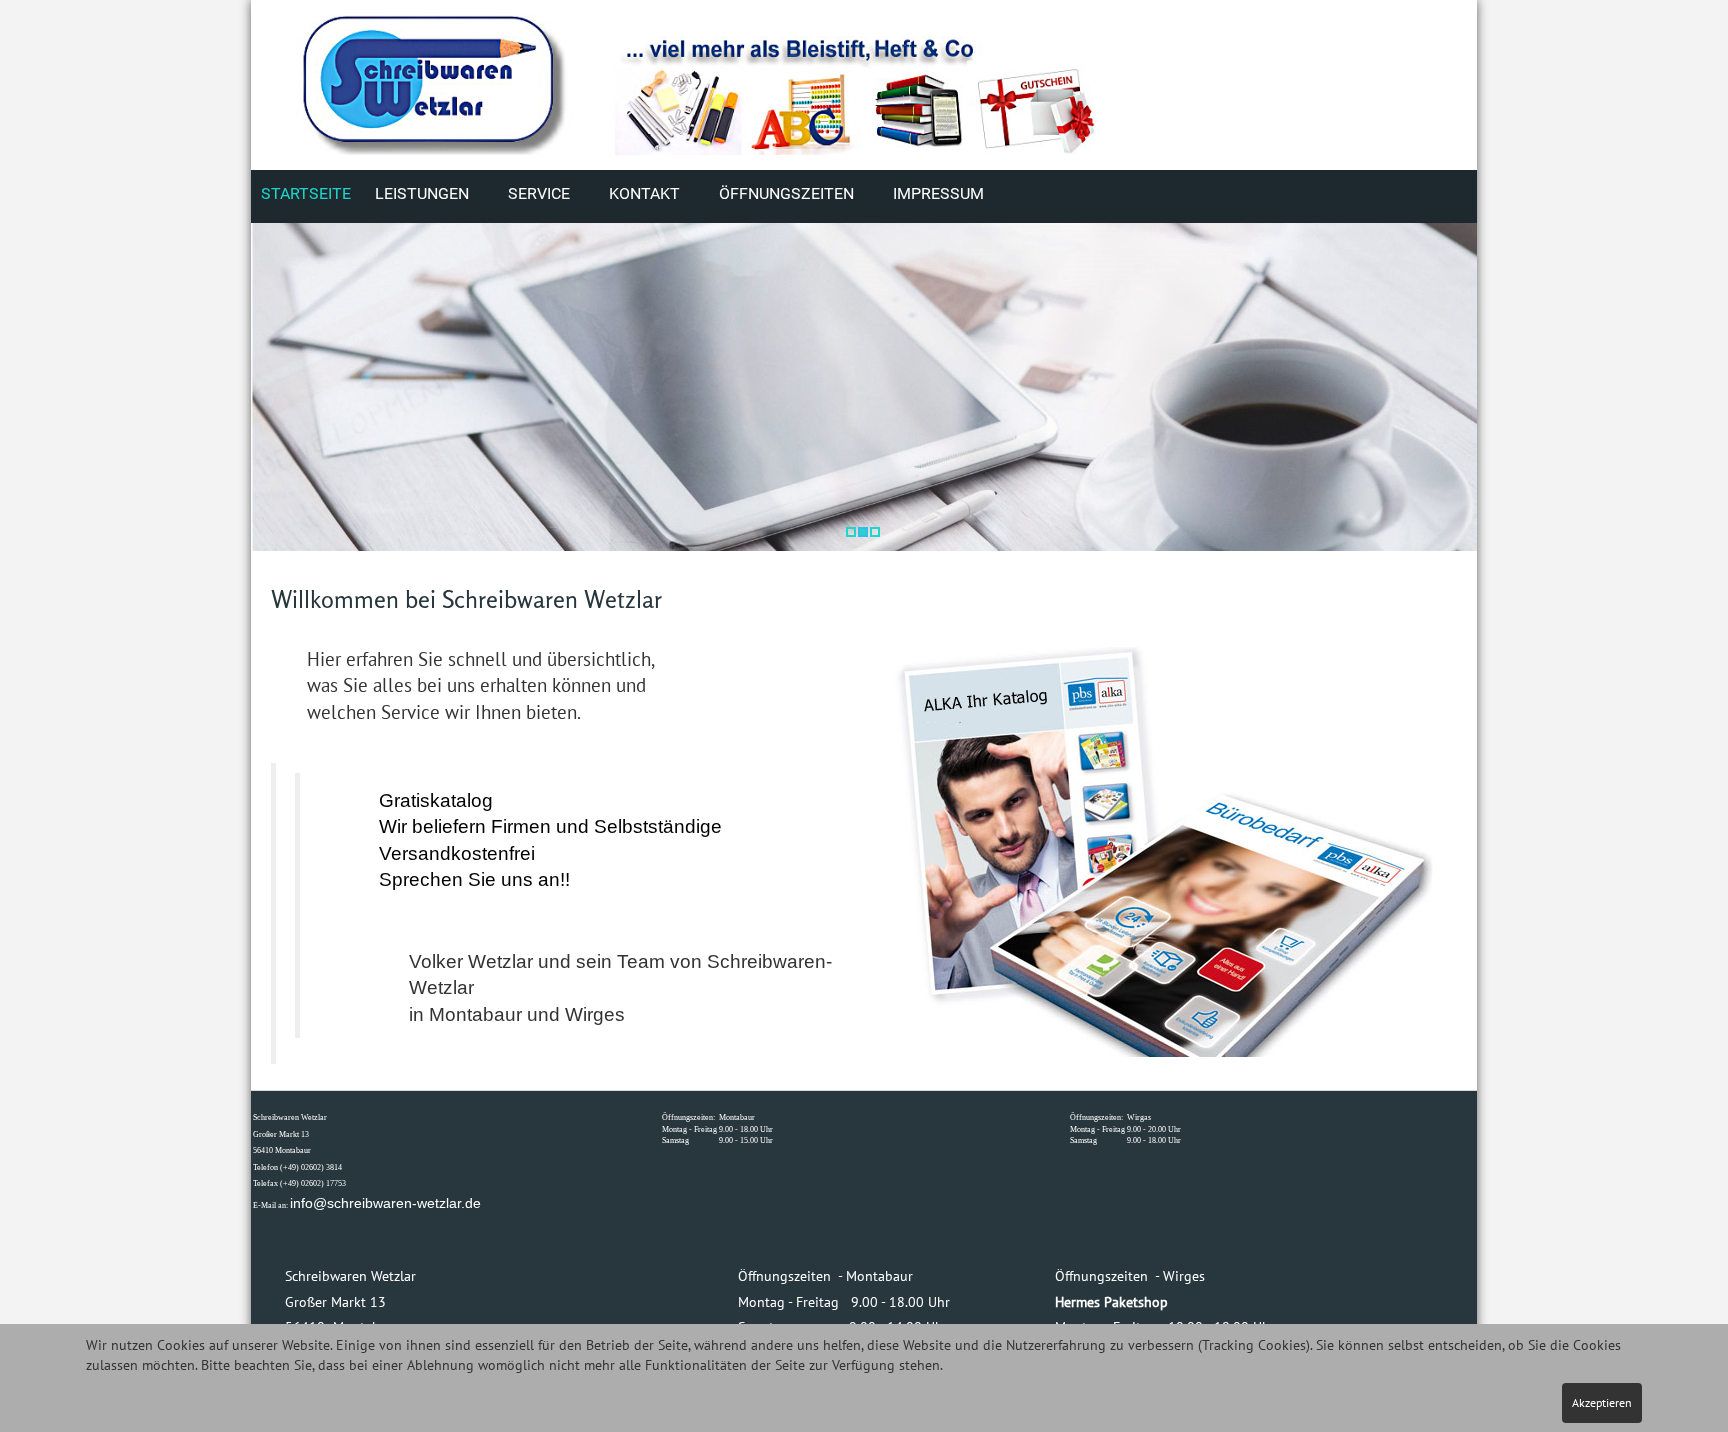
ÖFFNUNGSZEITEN (786, 193)
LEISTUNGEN (422, 193)
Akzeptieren (1602, 1403)
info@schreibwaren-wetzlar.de (385, 1203)
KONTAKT (644, 193)
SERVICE (539, 193)
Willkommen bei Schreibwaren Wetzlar (466, 599)
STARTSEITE (306, 193)
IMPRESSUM (938, 193)
